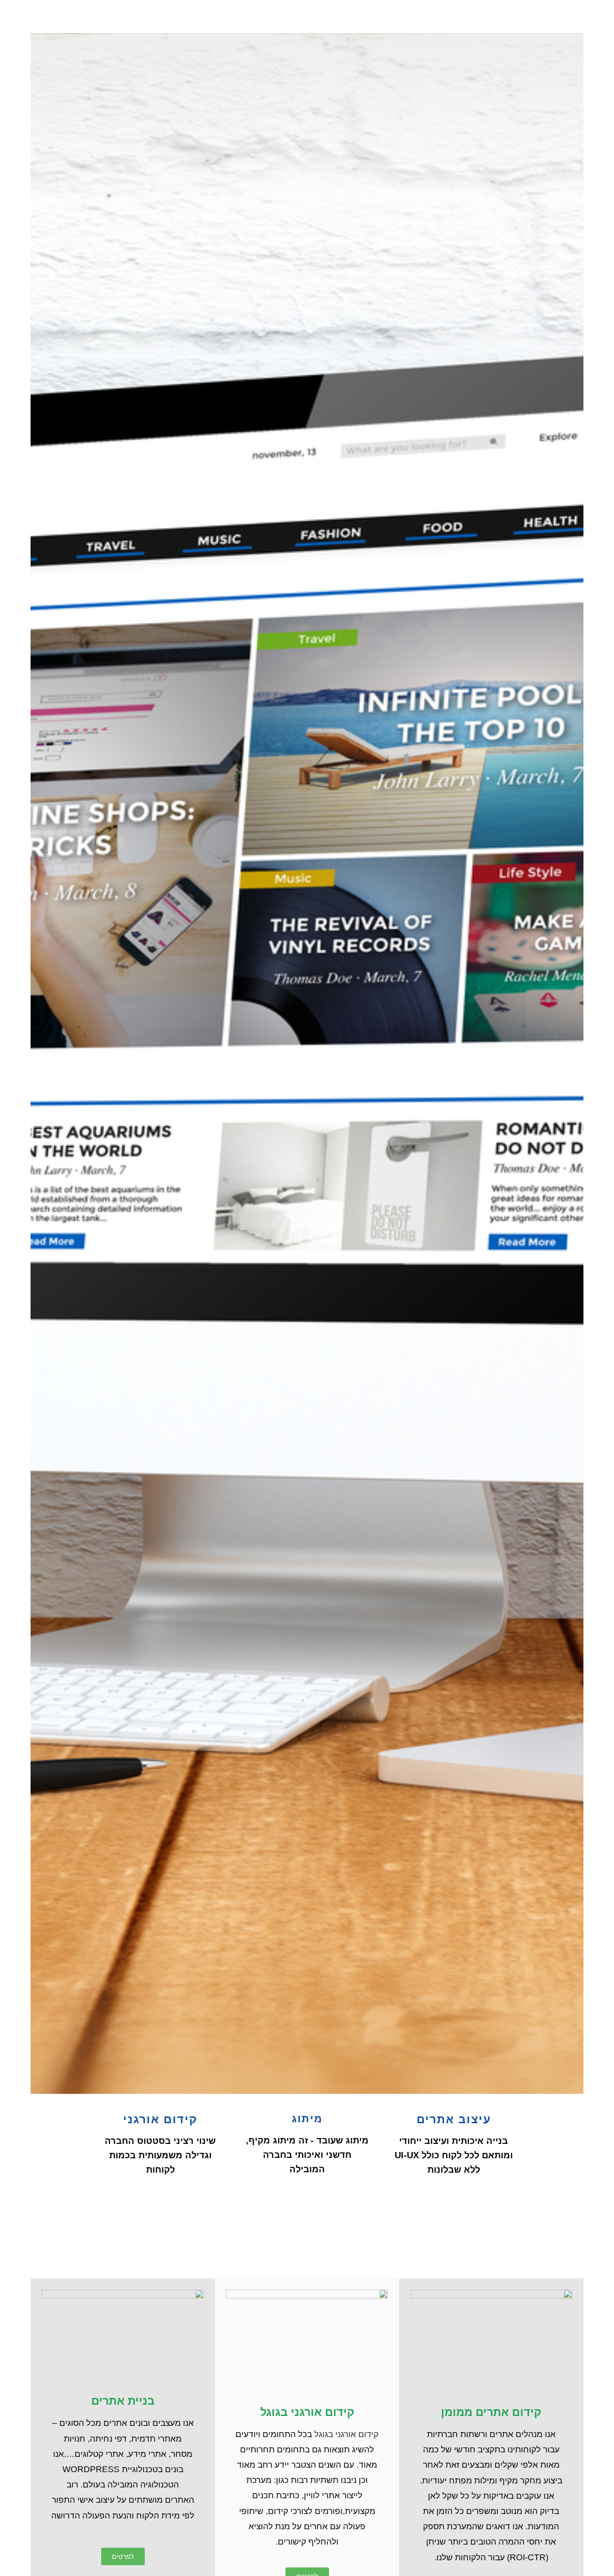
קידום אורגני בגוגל (346, 2434)
